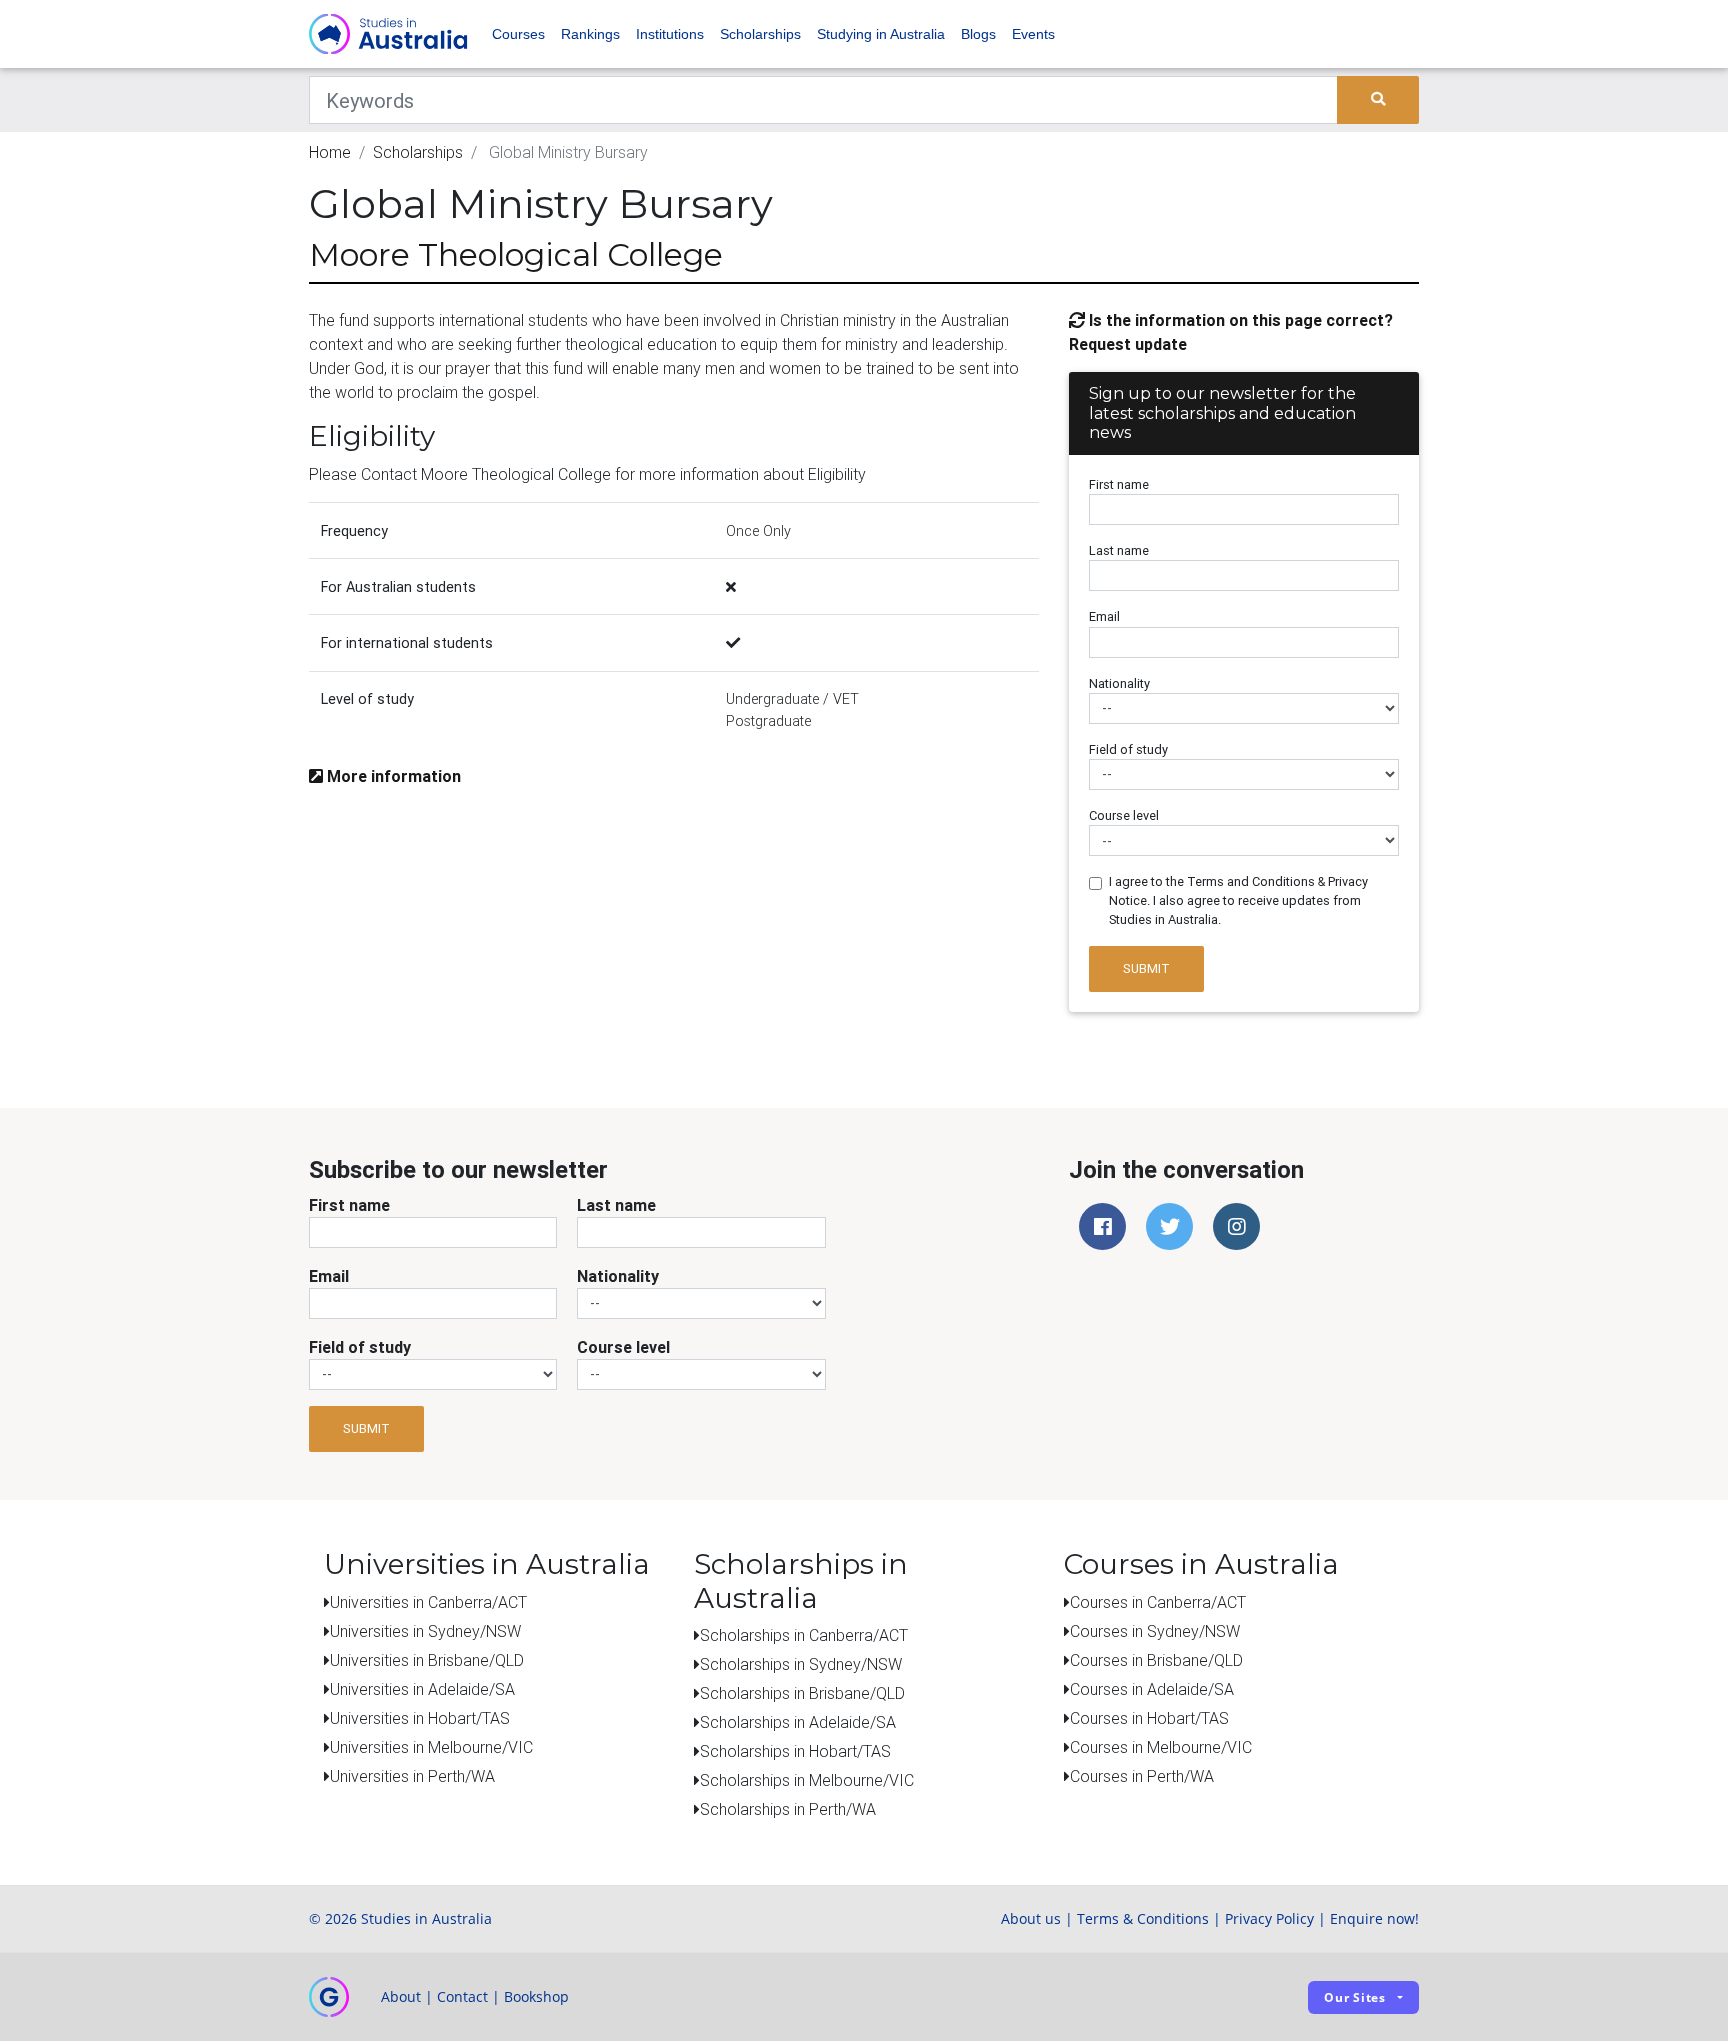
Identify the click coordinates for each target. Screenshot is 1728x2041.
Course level (1124, 815)
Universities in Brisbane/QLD (427, 1660)
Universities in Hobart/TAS (420, 1718)
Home (330, 152)
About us (1031, 1918)
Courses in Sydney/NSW (1155, 1631)
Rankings (590, 34)
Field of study (1128, 749)
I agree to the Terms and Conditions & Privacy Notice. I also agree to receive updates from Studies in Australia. (1238, 900)
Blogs (978, 34)
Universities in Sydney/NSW (425, 1631)
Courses (518, 34)
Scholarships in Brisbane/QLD (802, 1693)
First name (1119, 484)
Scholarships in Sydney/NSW (801, 1664)
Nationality (1119, 683)
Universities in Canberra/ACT (428, 1602)
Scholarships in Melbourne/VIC (807, 1780)
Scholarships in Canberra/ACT (804, 1635)
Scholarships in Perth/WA (788, 1809)
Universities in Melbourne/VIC (431, 1747)
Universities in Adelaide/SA (422, 1689)
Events (1033, 34)
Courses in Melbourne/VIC (1161, 1747)
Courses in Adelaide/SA (1152, 1689)
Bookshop (536, 1996)
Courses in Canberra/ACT (1158, 1602)
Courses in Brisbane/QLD (1156, 1660)
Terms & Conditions (1143, 1918)
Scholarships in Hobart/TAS (795, 1751)
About (401, 1996)
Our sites (1355, 1997)
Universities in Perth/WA (412, 1776)
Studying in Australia (881, 34)
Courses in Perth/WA (1142, 1776)
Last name (1119, 550)
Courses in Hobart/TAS (1149, 1718)
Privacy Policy (1269, 1918)
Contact (462, 1996)
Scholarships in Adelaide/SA (798, 1722)
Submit (1146, 968)
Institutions (670, 34)
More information (392, 776)
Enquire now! (1374, 1918)
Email (1104, 616)
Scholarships (760, 34)
